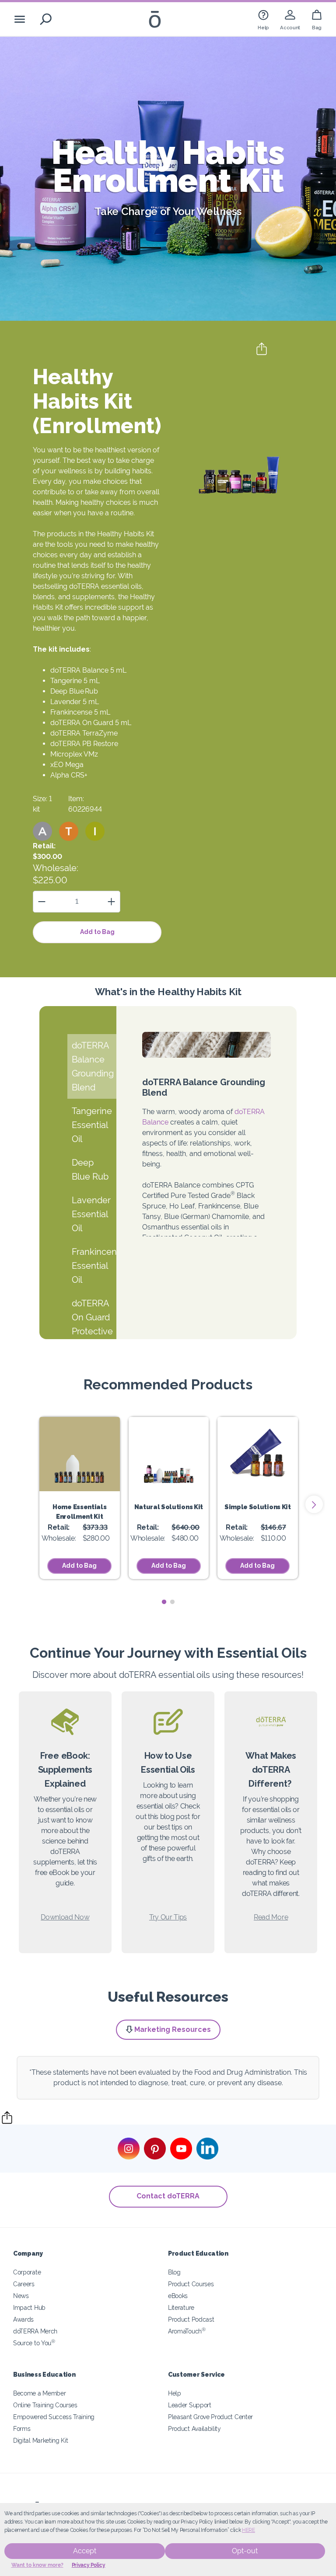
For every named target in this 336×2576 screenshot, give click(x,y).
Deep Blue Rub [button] (90, 1170)
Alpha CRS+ (69, 775)
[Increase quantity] (111, 901)
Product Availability (194, 2428)
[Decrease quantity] (42, 901)
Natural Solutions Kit (169, 1507)
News (21, 2296)
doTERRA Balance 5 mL (88, 670)
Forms (22, 2428)
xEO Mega (67, 765)
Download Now (65, 1917)
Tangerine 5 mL (75, 681)
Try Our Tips (168, 1917)
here (248, 2530)
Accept (85, 2551)
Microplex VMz (74, 754)
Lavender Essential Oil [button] (91, 1214)
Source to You (34, 2343)
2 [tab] (172, 1602)
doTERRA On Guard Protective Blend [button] (92, 1324)
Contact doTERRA (168, 2196)
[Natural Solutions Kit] (169, 1454)
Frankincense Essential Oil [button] (94, 1266)
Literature (181, 2307)
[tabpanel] (80, 1498)
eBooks (178, 2296)
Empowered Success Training (54, 2417)
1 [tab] (164, 1602)
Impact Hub (29, 2307)
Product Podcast (191, 2319)
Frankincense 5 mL (80, 712)
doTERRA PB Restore (84, 744)
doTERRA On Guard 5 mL (91, 723)
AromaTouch (187, 2331)
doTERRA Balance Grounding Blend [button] (93, 1066)
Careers (24, 2284)
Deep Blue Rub (74, 691)
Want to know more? (37, 2565)
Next (314, 1504)
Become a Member (39, 2393)
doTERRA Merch (35, 2331)
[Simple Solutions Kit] (258, 1454)
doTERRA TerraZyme (84, 733)
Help (175, 2393)
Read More (271, 1917)
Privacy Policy (89, 2565)
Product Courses (191, 2284)
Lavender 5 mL (75, 702)
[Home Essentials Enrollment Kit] (80, 1454)
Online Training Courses (45, 2405)
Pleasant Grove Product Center (210, 2417)
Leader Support (190, 2405)
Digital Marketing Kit (41, 2440)
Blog (174, 2272)
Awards (23, 2319)
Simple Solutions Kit (258, 1507)
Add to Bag (97, 932)
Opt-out (245, 2551)
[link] (263, 19)
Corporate (27, 2272)
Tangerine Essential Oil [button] (92, 1125)
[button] (42, 831)
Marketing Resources (173, 2029)
